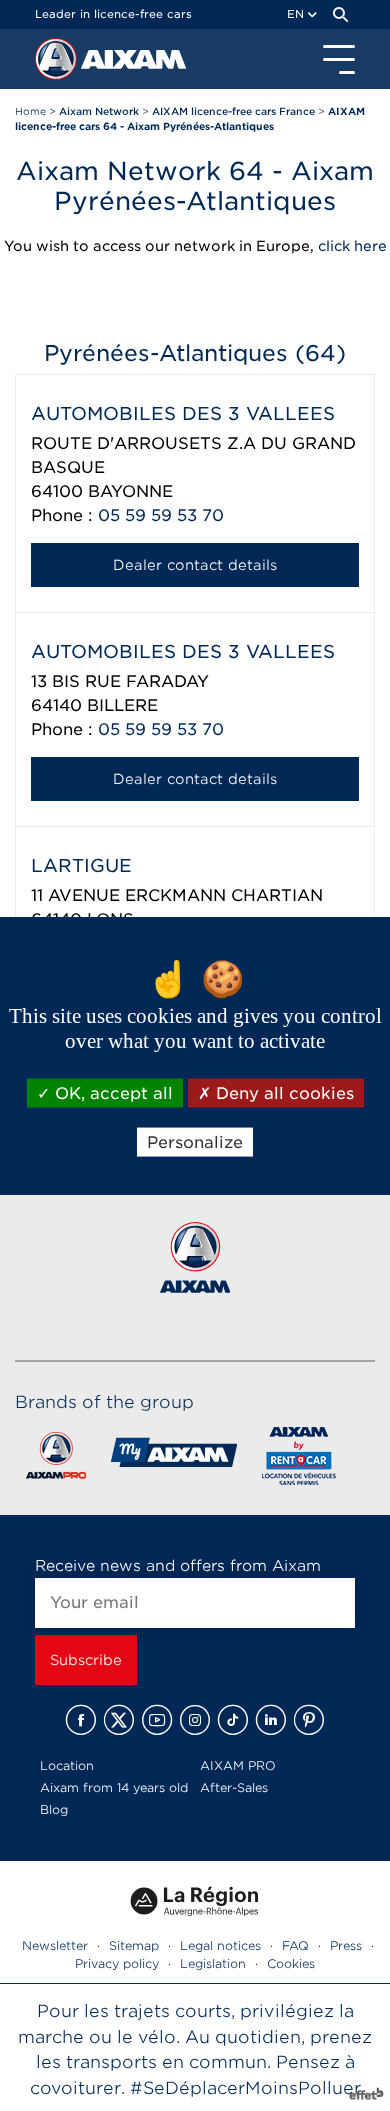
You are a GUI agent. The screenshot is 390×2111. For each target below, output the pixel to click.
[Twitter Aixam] (119, 1720)
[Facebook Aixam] (81, 1720)
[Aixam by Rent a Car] (299, 1459)
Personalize (195, 1142)
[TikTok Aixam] (233, 1720)
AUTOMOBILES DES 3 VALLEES (183, 413)
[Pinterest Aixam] (309, 1720)
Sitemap (134, 1945)
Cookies (291, 1963)
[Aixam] (58, 64)
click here (352, 246)
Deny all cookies (282, 1093)
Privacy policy (117, 1963)
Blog (54, 1809)
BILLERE (122, 705)
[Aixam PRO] (55, 1459)
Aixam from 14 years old (114, 1787)
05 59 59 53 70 (161, 515)
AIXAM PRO (238, 1765)
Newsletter (55, 1945)
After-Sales (234, 1787)
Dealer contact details (195, 565)
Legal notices (220, 1945)
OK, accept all (111, 1093)
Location (67, 1765)
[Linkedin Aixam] (271, 1720)
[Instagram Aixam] (195, 1720)
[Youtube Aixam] (157, 1720)
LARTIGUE (81, 865)
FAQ (295, 1945)
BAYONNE (130, 491)
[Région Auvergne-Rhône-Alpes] (195, 1922)
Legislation (213, 1963)
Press (346, 1945)
